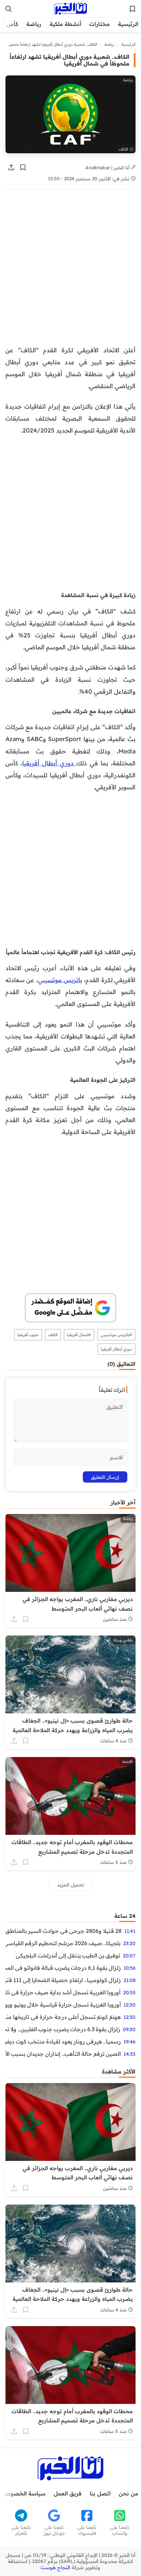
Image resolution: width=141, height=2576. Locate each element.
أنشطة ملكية (65, 24)
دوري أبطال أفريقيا (49, 763)
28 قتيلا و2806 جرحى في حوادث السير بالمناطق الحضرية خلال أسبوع (63, 1931)
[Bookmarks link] (132, 9)
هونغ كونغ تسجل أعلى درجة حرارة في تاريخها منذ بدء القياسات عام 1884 (63, 2017)
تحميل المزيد (71, 1885)
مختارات (100, 24)
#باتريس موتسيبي (116, 1335)
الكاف (53, 1335)
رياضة (34, 24)
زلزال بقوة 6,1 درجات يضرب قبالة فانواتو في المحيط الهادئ (63, 1968)
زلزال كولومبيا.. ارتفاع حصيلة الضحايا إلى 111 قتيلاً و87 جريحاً (63, 1980)
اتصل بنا (100, 2493)
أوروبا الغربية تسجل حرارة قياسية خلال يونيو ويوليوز (63, 2005)
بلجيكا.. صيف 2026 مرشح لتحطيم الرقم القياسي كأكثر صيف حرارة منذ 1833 (63, 1943)
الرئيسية (128, 24)
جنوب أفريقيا (28, 1335)
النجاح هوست (55, 2567)
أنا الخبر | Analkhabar (108, 167)
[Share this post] (11, 167)
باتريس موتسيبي (60, 980)
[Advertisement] (70, 271)
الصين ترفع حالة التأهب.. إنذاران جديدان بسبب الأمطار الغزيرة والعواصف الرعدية (63, 2054)
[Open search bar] (9, 9)
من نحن (129, 2493)
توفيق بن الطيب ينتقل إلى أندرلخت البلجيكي (68, 1955)
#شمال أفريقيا (79, 1335)
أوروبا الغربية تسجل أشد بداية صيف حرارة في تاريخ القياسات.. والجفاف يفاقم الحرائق (63, 1992)
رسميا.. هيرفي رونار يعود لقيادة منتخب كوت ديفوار (63, 2041)
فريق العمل (68, 2493)
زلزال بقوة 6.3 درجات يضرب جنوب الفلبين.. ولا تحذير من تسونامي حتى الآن (63, 2029)
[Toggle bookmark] (23, 167)
